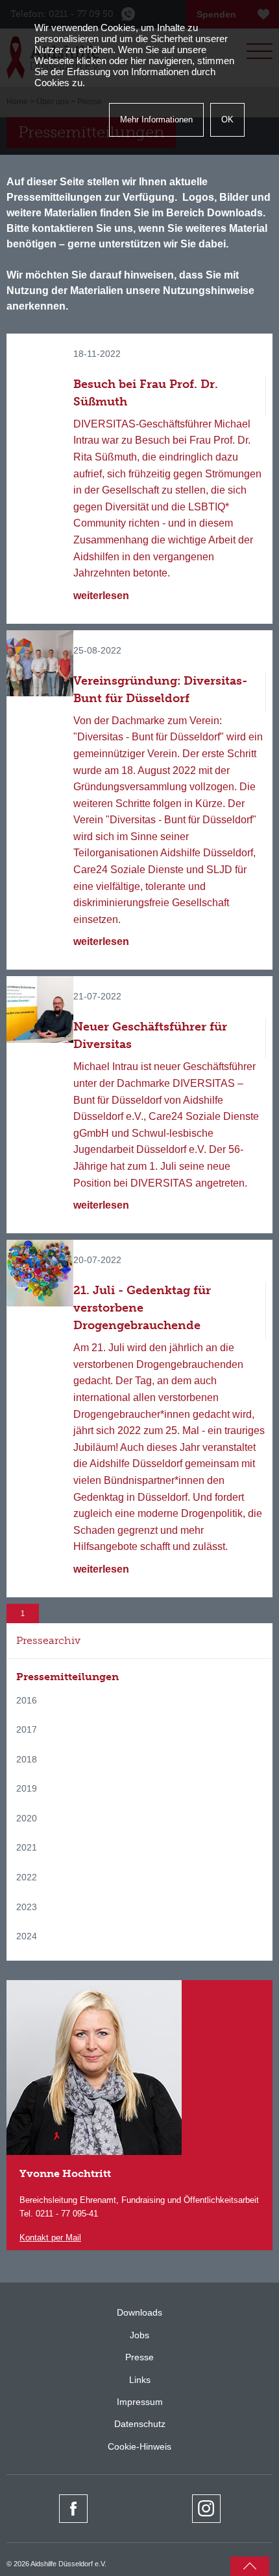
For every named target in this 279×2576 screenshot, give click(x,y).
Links (140, 2380)
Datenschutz (140, 2424)
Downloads (139, 2312)
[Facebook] (73, 2509)
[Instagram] (206, 2509)
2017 (27, 1729)
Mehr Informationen (156, 120)
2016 (27, 1700)
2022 (27, 1877)
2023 (27, 1907)
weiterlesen (101, 596)
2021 (27, 1847)
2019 (27, 1788)
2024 (27, 1936)
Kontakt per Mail (50, 2238)
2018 (27, 1759)
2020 (27, 1818)
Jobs (139, 2335)
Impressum (140, 2402)
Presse (139, 2357)
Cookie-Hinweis (139, 2446)
